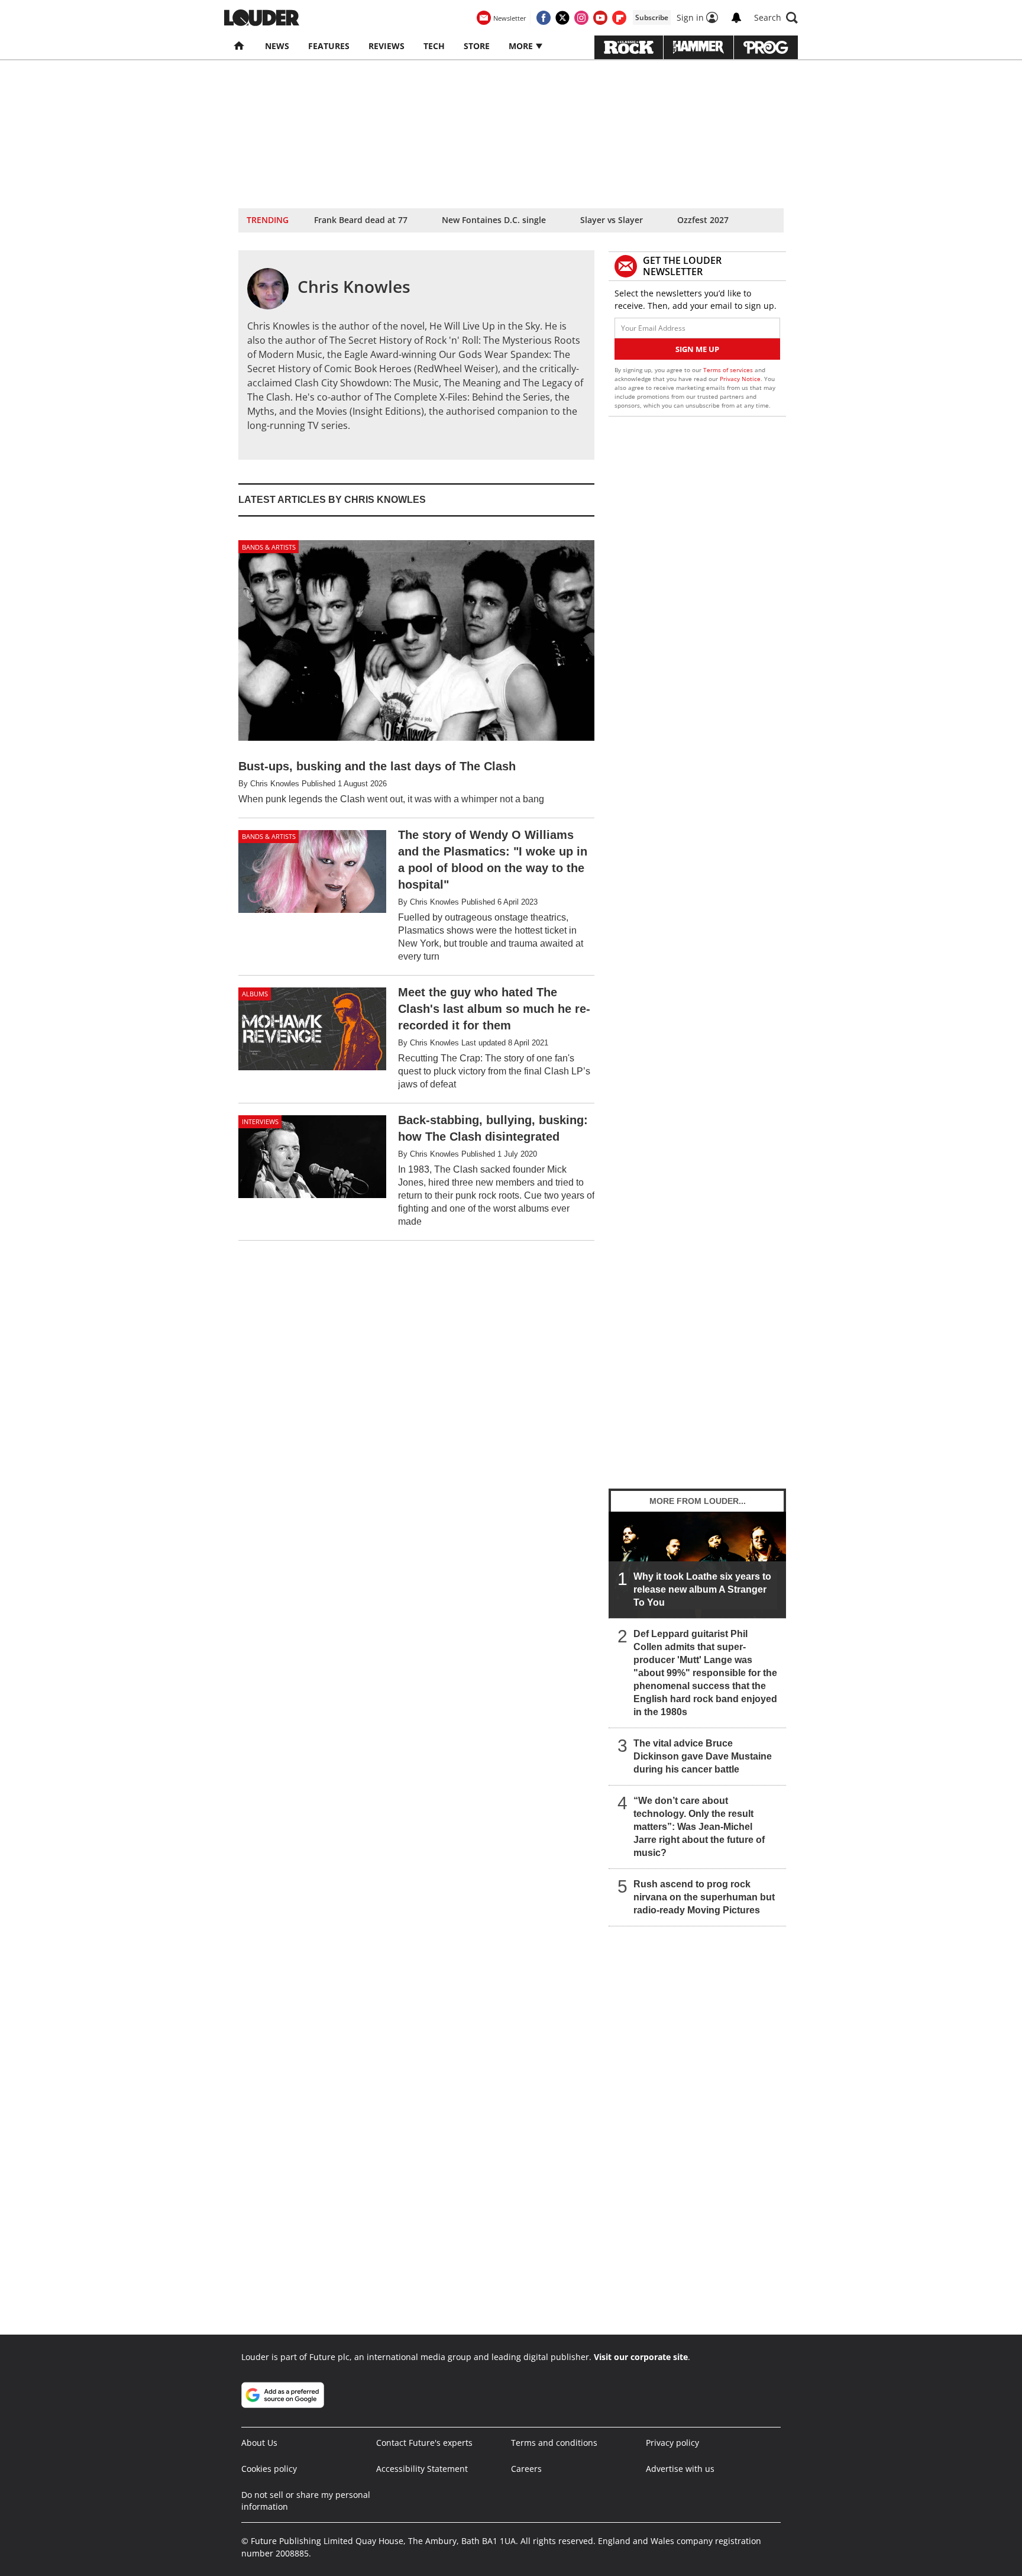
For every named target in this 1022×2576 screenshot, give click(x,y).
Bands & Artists (269, 547)
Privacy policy (672, 2443)
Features (329, 46)
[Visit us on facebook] (544, 18)
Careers (526, 2469)
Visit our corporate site (641, 2357)
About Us (259, 2443)
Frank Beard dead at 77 (361, 220)
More (522, 46)
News (277, 46)
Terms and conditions (554, 2443)
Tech (434, 46)
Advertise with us (680, 2469)
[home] (240, 46)
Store (477, 46)
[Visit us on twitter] (562, 18)
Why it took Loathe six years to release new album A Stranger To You (702, 1589)
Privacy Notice (740, 379)
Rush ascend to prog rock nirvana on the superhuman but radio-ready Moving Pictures (704, 1897)
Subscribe (652, 17)
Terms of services (729, 370)
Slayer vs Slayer (612, 220)
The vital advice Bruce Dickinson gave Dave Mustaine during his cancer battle (703, 1756)
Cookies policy (269, 2469)
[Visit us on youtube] (600, 18)
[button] (776, 18)
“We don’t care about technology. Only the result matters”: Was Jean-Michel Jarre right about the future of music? (699, 1827)
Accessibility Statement (422, 2469)
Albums (255, 994)
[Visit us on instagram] (581, 18)
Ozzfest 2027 (703, 220)
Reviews (387, 46)
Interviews (260, 1121)
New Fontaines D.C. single (494, 220)
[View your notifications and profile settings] (736, 18)
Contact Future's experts (424, 2443)
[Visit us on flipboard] (619, 18)
